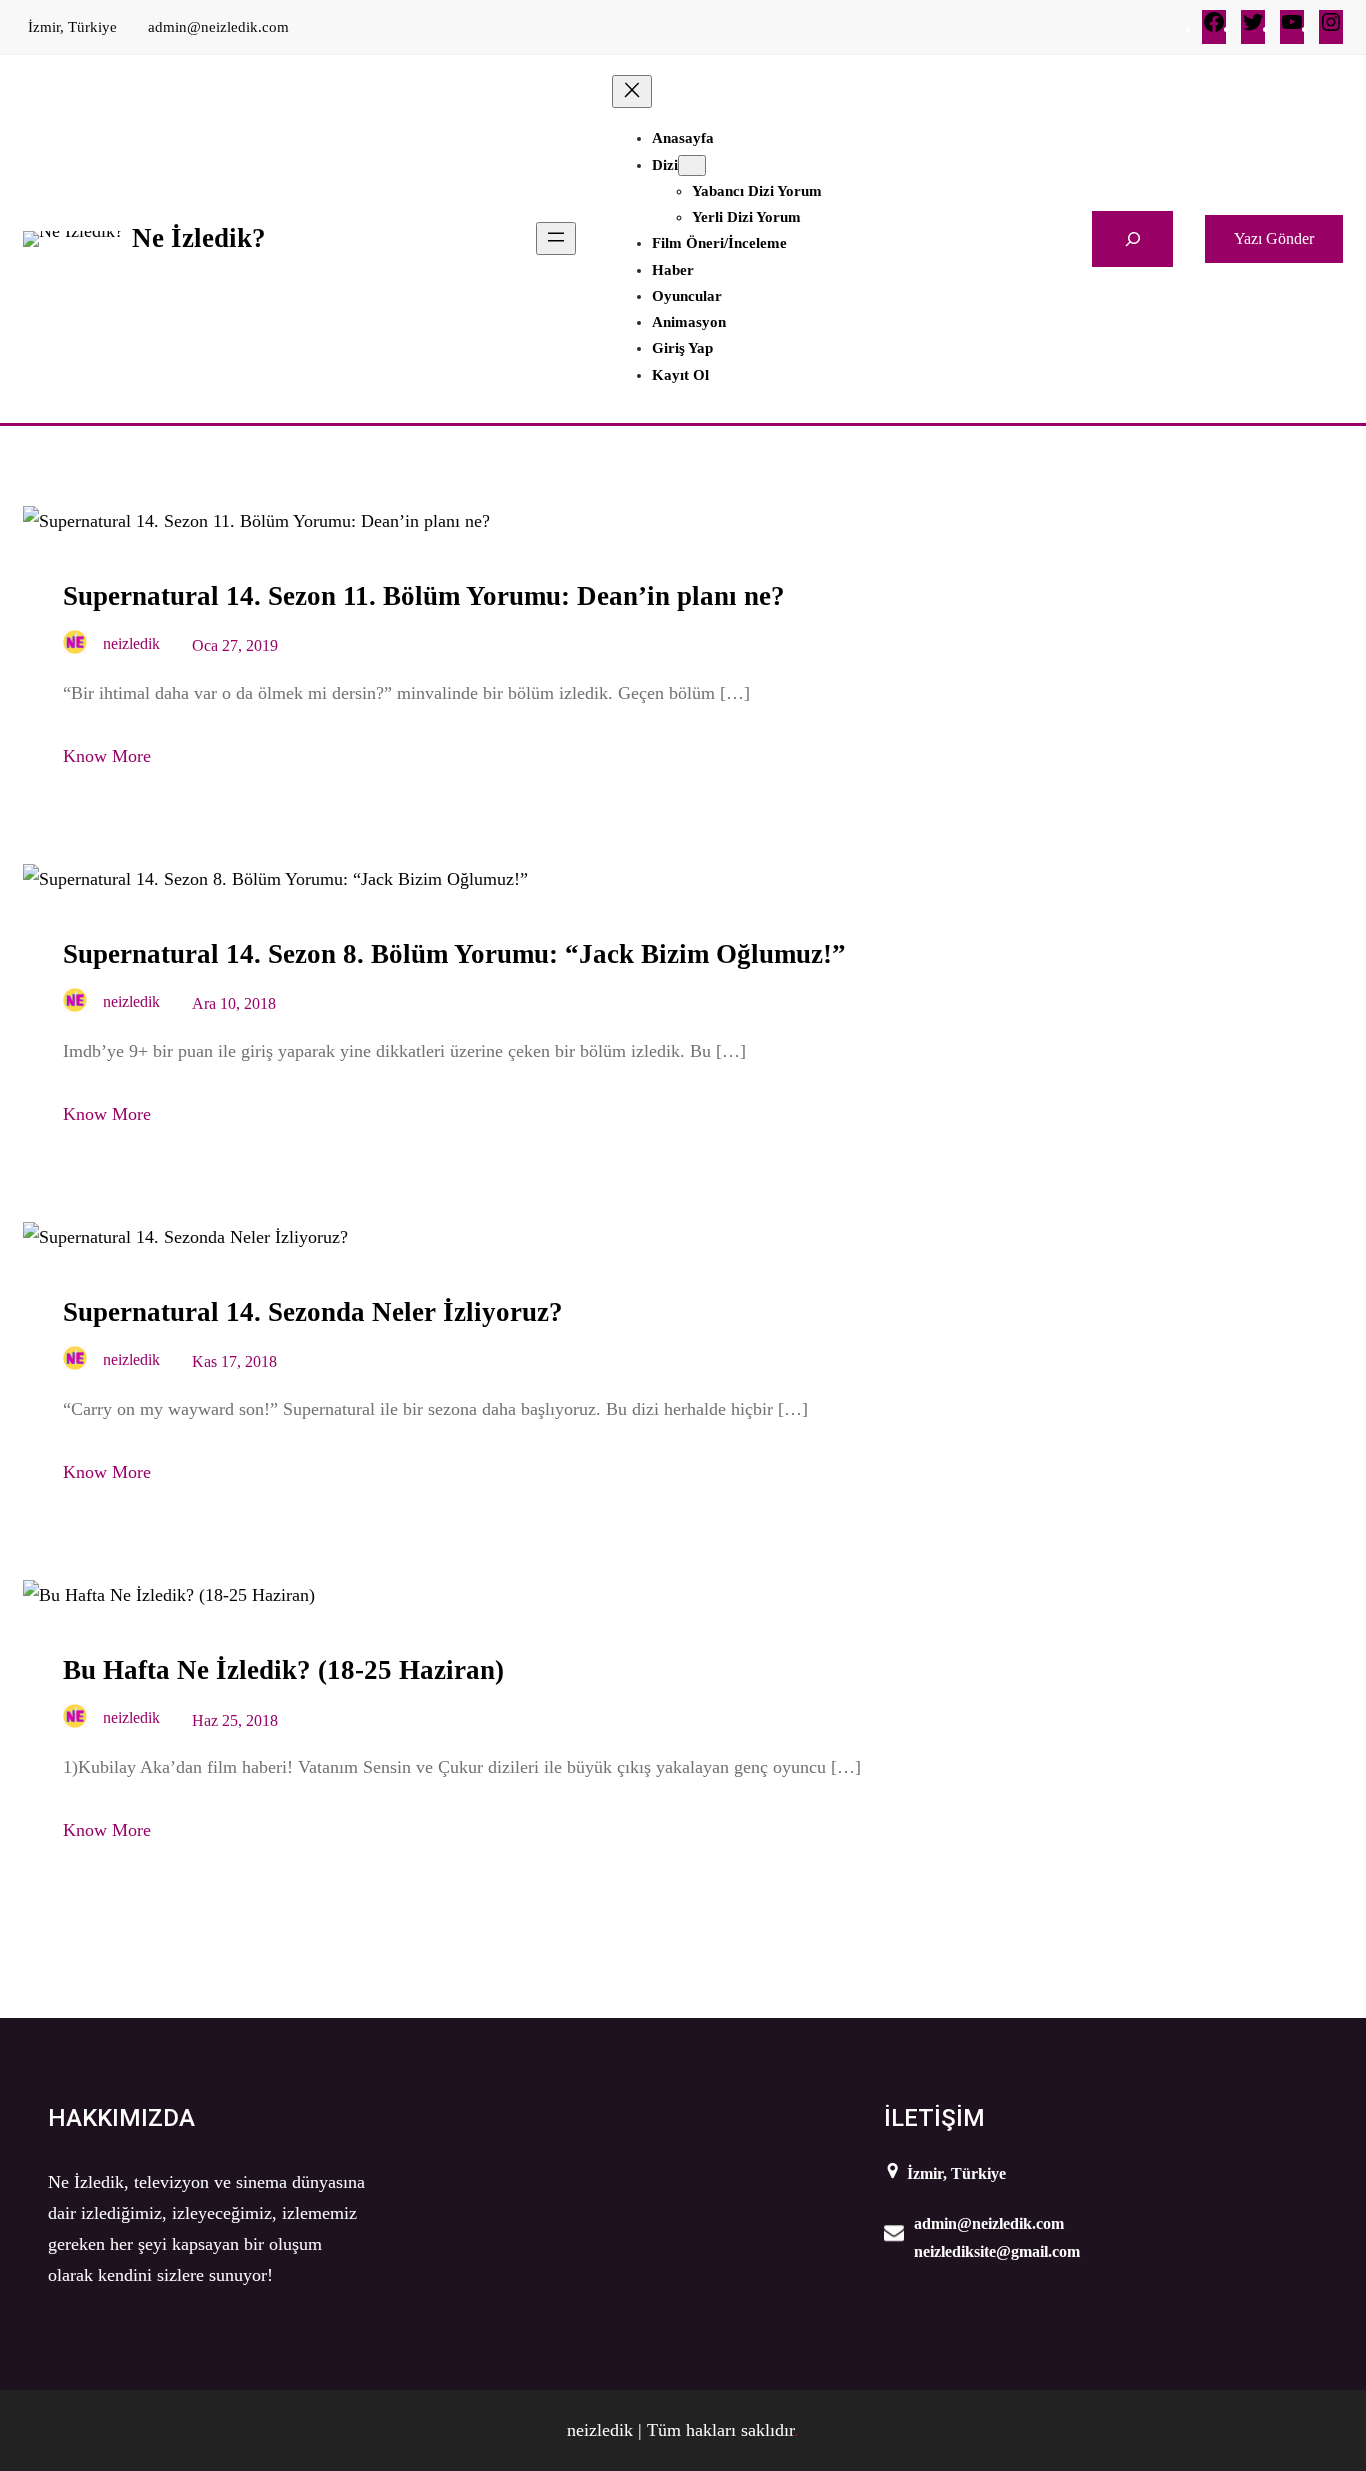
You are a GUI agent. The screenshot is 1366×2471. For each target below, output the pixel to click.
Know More (107, 756)
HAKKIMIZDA (121, 2118)
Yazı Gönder (1274, 238)
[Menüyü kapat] (632, 91)
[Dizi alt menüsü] (692, 165)
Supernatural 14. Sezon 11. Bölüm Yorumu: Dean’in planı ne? (424, 596)
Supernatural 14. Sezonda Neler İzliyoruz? (313, 1312)
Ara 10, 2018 (234, 1003)
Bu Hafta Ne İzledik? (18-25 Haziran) (283, 1670)
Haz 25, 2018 (235, 1720)
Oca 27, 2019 (235, 645)
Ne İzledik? (199, 238)
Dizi (665, 165)
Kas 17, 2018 (234, 1361)
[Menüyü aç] (556, 238)
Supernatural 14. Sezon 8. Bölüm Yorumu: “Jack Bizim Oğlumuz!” (454, 954)
